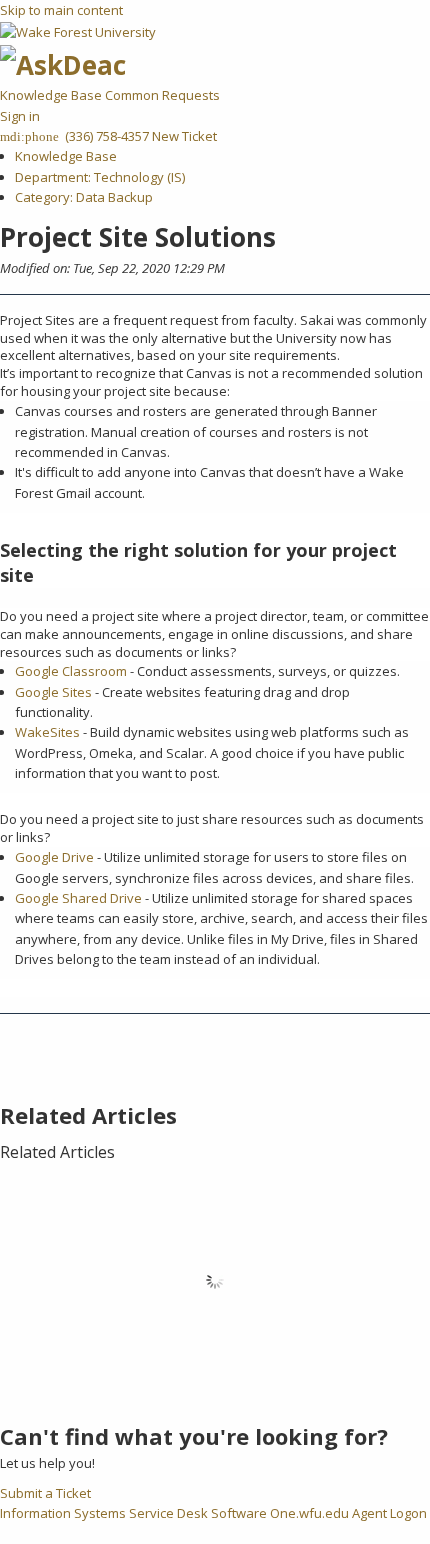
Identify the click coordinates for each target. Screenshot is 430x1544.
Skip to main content (61, 10)
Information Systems (63, 1513)
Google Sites (53, 692)
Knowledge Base (52, 95)
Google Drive (54, 857)
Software (239, 1513)
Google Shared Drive (78, 898)
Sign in (20, 116)
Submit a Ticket (45, 1493)
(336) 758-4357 (105, 136)
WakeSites (47, 732)
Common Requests (162, 95)
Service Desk (168, 1513)
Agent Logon (389, 1513)
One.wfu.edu (309, 1513)
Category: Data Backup (84, 197)
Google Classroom (71, 671)
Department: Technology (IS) (100, 177)
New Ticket (184, 136)
